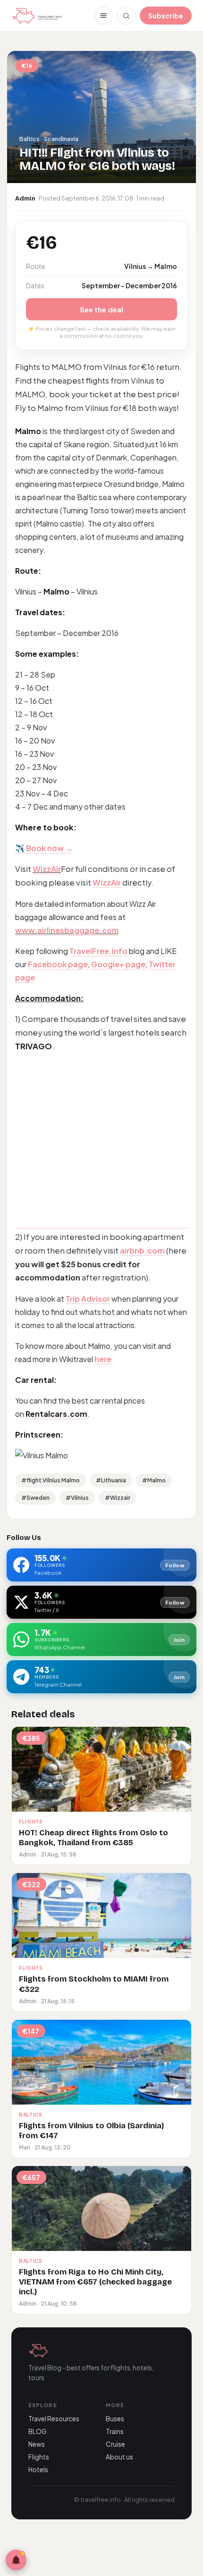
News (37, 2444)
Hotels (38, 2470)
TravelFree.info (98, 951)
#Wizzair (118, 1498)
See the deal (101, 309)
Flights (39, 2457)
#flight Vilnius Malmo (51, 1480)
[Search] (126, 16)
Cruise (115, 2444)
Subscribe (166, 16)
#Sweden (35, 1498)
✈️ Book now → (44, 848)
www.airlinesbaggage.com (67, 930)
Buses (115, 2419)
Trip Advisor (88, 1299)
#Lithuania (111, 1480)
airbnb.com (142, 1250)
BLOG (38, 2431)
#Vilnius (77, 1498)
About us (119, 2457)
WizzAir (47, 869)
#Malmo (154, 1480)
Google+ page (118, 964)
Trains (115, 2431)
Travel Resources (54, 2419)
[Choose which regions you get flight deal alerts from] (16, 2560)
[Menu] (103, 16)
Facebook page (58, 964)
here (103, 1359)
